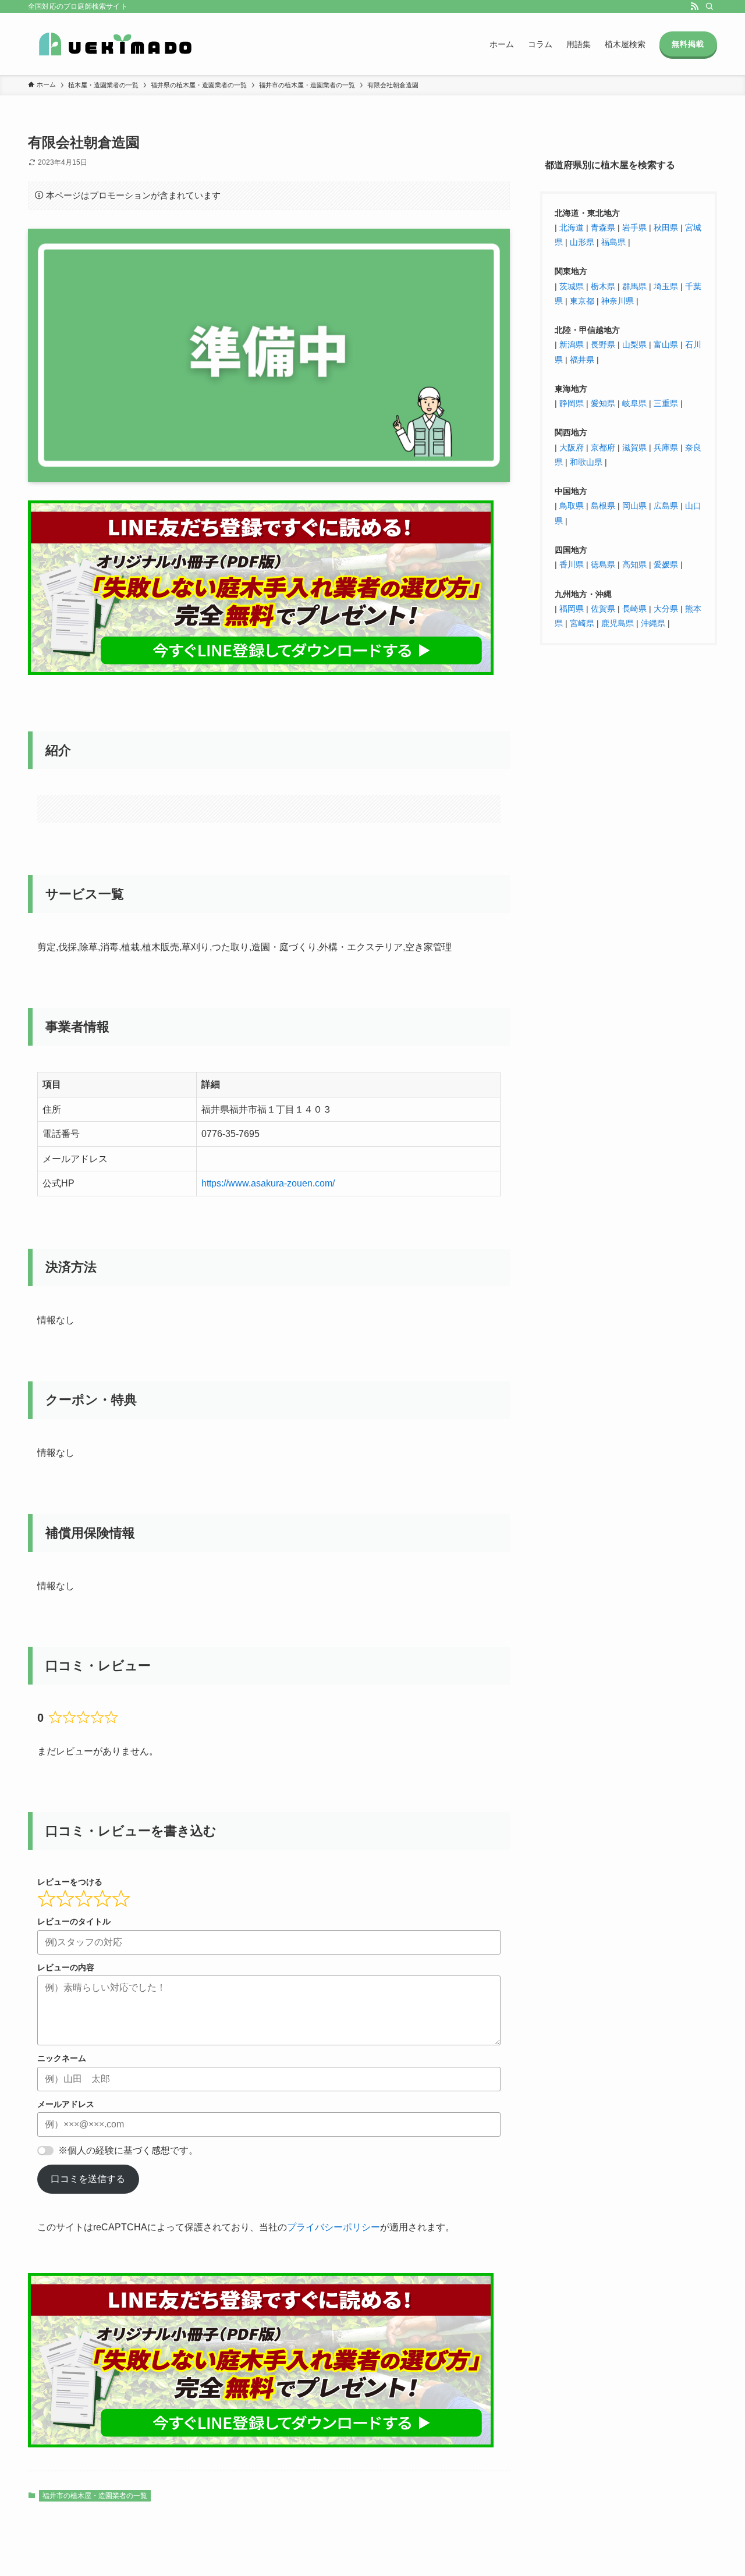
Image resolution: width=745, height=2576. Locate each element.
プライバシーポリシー (334, 2227)
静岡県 (572, 403)
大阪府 (572, 447)
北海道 (572, 227)
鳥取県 (572, 506)
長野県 (603, 344)
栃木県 (603, 286)
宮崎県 (582, 623)
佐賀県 (603, 608)
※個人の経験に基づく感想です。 (128, 2150)
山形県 (582, 242)
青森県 (603, 227)
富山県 (665, 344)
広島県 (666, 506)
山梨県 (634, 344)
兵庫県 (666, 447)
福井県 (582, 359)
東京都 (582, 300)
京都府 (603, 447)
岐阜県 (634, 403)
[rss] (694, 6)
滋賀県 (634, 447)
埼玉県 (666, 286)
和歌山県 (586, 461)
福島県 (613, 242)
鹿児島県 (618, 623)
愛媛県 (666, 564)
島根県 (603, 506)
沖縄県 (653, 623)
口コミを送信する (88, 2179)
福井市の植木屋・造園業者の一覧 (95, 2496)
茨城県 (572, 286)
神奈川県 (618, 300)
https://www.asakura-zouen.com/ (268, 1183)
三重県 (666, 403)
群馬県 (634, 286)
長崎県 (634, 608)
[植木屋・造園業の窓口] (115, 44)
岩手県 (634, 227)
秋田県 (666, 227)
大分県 (666, 608)
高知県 (634, 564)
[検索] (709, 6)
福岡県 (572, 608)
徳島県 (603, 564)
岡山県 (634, 506)
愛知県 (603, 403)
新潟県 (572, 344)
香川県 (573, 564)
